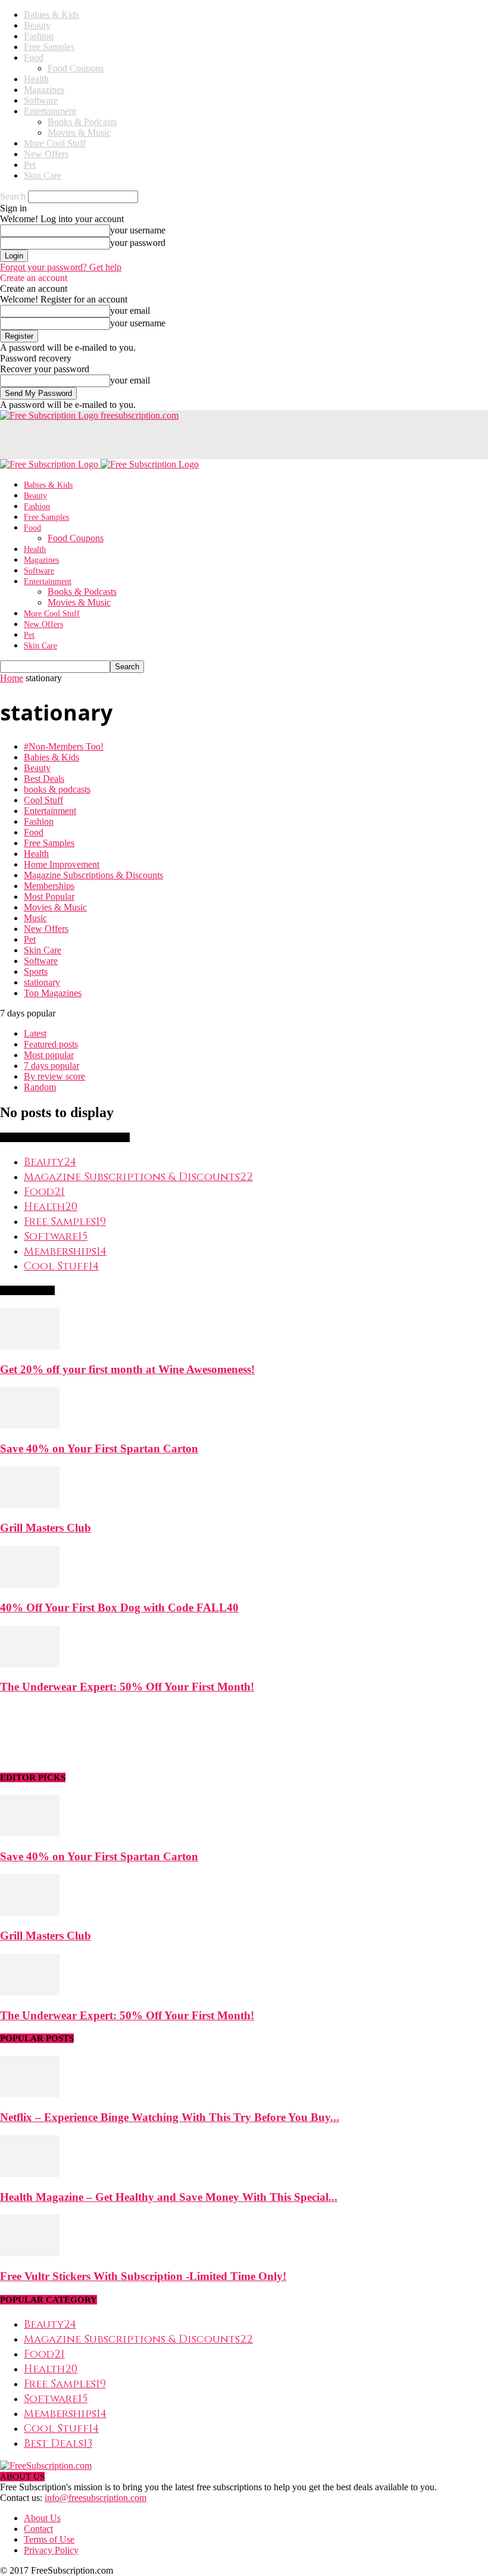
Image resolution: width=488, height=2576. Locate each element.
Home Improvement (62, 864)
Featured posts (51, 1044)
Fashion (39, 36)
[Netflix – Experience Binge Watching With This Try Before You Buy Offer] (30, 2094)
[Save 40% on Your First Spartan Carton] (30, 1425)
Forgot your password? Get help (61, 267)
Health (36, 79)
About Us (42, 2518)
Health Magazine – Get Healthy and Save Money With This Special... (169, 2197)
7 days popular (51, 1066)
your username (138, 230)
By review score (54, 1076)
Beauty (37, 25)
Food (34, 57)
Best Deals (44, 779)
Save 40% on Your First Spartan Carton (99, 1448)
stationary (42, 982)
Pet (30, 165)
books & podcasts (57, 789)
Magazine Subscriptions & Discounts (93, 875)
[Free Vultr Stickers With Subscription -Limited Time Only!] (30, 2253)
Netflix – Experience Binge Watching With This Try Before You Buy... (170, 2117)
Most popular (49, 1055)
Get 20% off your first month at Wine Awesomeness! (127, 1369)
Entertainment (50, 111)
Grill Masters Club (46, 1528)
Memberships (49, 886)
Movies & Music (79, 132)
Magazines (44, 90)
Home (12, 678)
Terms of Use (49, 2539)
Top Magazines (53, 993)
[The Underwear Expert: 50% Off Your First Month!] (30, 1664)
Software (41, 100)
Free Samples (49, 47)
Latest (35, 1033)
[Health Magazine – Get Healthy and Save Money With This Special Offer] (30, 2174)
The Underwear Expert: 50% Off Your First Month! (127, 1687)
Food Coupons (76, 68)
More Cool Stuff (55, 143)
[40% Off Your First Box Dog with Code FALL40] (30, 1584)
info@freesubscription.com (96, 2498)
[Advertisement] (139, 439)
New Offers (46, 154)
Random (40, 1087)
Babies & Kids (51, 15)
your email (130, 311)
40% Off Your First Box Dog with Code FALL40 (119, 1607)
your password (138, 243)
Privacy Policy (51, 2550)
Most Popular (49, 896)
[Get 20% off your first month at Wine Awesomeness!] (30, 1346)
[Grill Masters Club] (30, 1505)
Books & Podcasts (82, 122)
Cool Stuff (43, 800)
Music (35, 918)
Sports (36, 972)
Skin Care (43, 175)
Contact (38, 2529)
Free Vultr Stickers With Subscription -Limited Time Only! (143, 2276)
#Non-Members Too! (64, 746)
